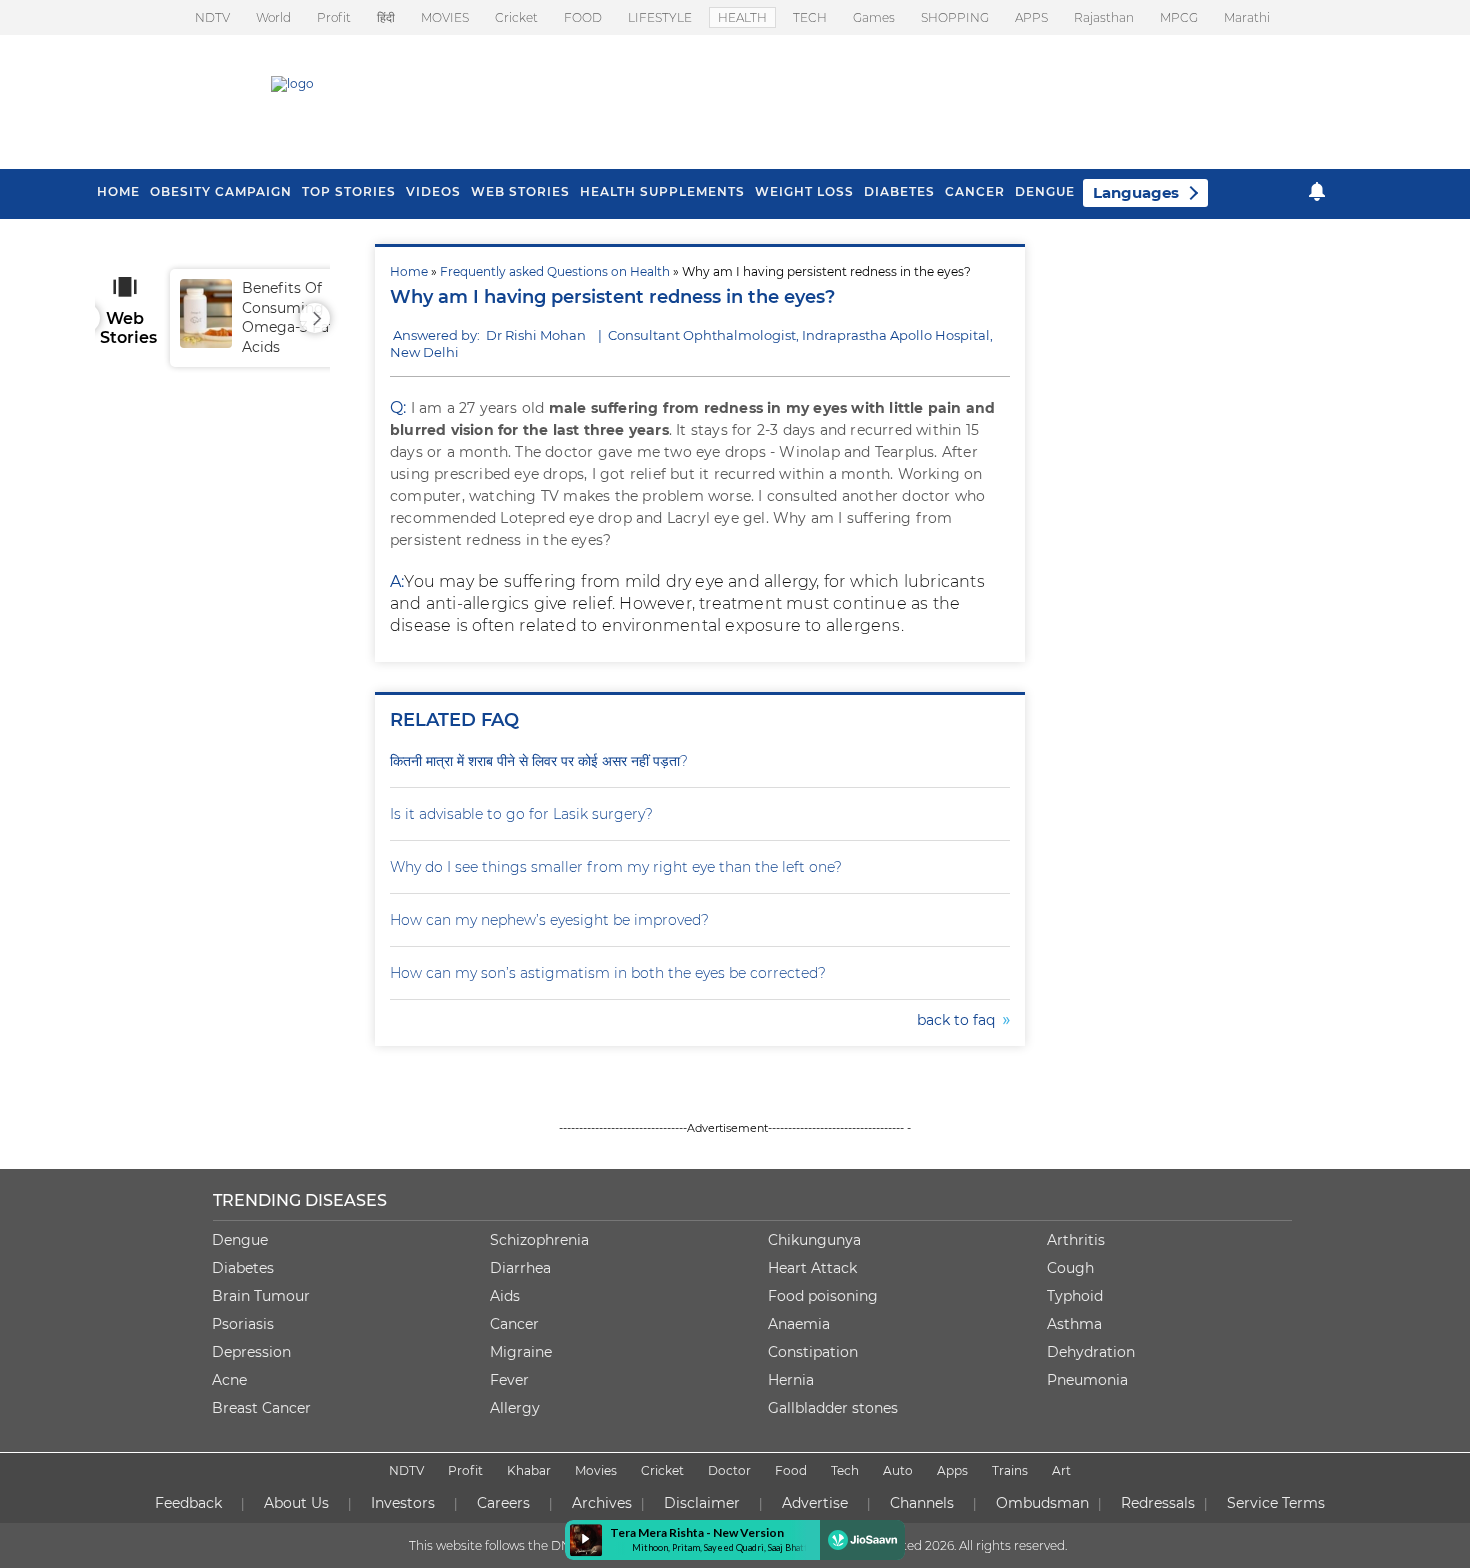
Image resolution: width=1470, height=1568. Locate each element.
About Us (296, 1503)
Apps (952, 1470)
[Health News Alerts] (1317, 191)
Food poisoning (823, 1296)
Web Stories (520, 191)
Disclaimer (702, 1503)
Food (791, 1470)
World (273, 17)
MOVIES (445, 17)
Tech (845, 1470)
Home (409, 271)
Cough (1070, 1268)
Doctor (729, 1470)
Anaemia (799, 1324)
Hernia (791, 1380)
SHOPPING (955, 17)
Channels (922, 1503)
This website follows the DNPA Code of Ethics (542, 1545)
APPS (1031, 17)
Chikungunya (814, 1240)
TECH (810, 17)
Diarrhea (520, 1268)
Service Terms (1276, 1503)
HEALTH (742, 17)
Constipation (813, 1352)
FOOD (583, 17)
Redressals (1158, 1503)
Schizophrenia (539, 1240)
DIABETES (899, 191)
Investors (403, 1503)
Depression (251, 1352)
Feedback (188, 1503)
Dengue (1045, 191)
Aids (505, 1296)
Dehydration (1091, 1352)
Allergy (515, 1408)
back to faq (960, 1020)
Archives (602, 1503)
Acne (229, 1380)
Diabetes (243, 1268)
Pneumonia (1087, 1380)
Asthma (1074, 1324)
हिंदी (386, 17)
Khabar (529, 1470)
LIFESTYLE (660, 17)
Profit (334, 17)
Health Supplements (662, 191)
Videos (433, 191)
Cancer (975, 191)
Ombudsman (1042, 1503)
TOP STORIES (349, 191)
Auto (898, 1470)
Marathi (1247, 17)
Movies (596, 1470)
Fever (509, 1380)
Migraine (521, 1352)
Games (874, 17)
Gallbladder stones (833, 1408)
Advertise (815, 1503)
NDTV (212, 17)
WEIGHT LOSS (804, 191)
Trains (1010, 1470)
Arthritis (1076, 1240)
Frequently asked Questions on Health (555, 271)
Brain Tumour (261, 1296)
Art (1061, 1470)
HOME (118, 191)
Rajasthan (1104, 17)
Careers (503, 1503)
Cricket (516, 17)
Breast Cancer (261, 1408)
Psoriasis (243, 1324)
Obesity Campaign (221, 191)
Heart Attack (812, 1268)
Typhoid (1075, 1296)
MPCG (1179, 17)
